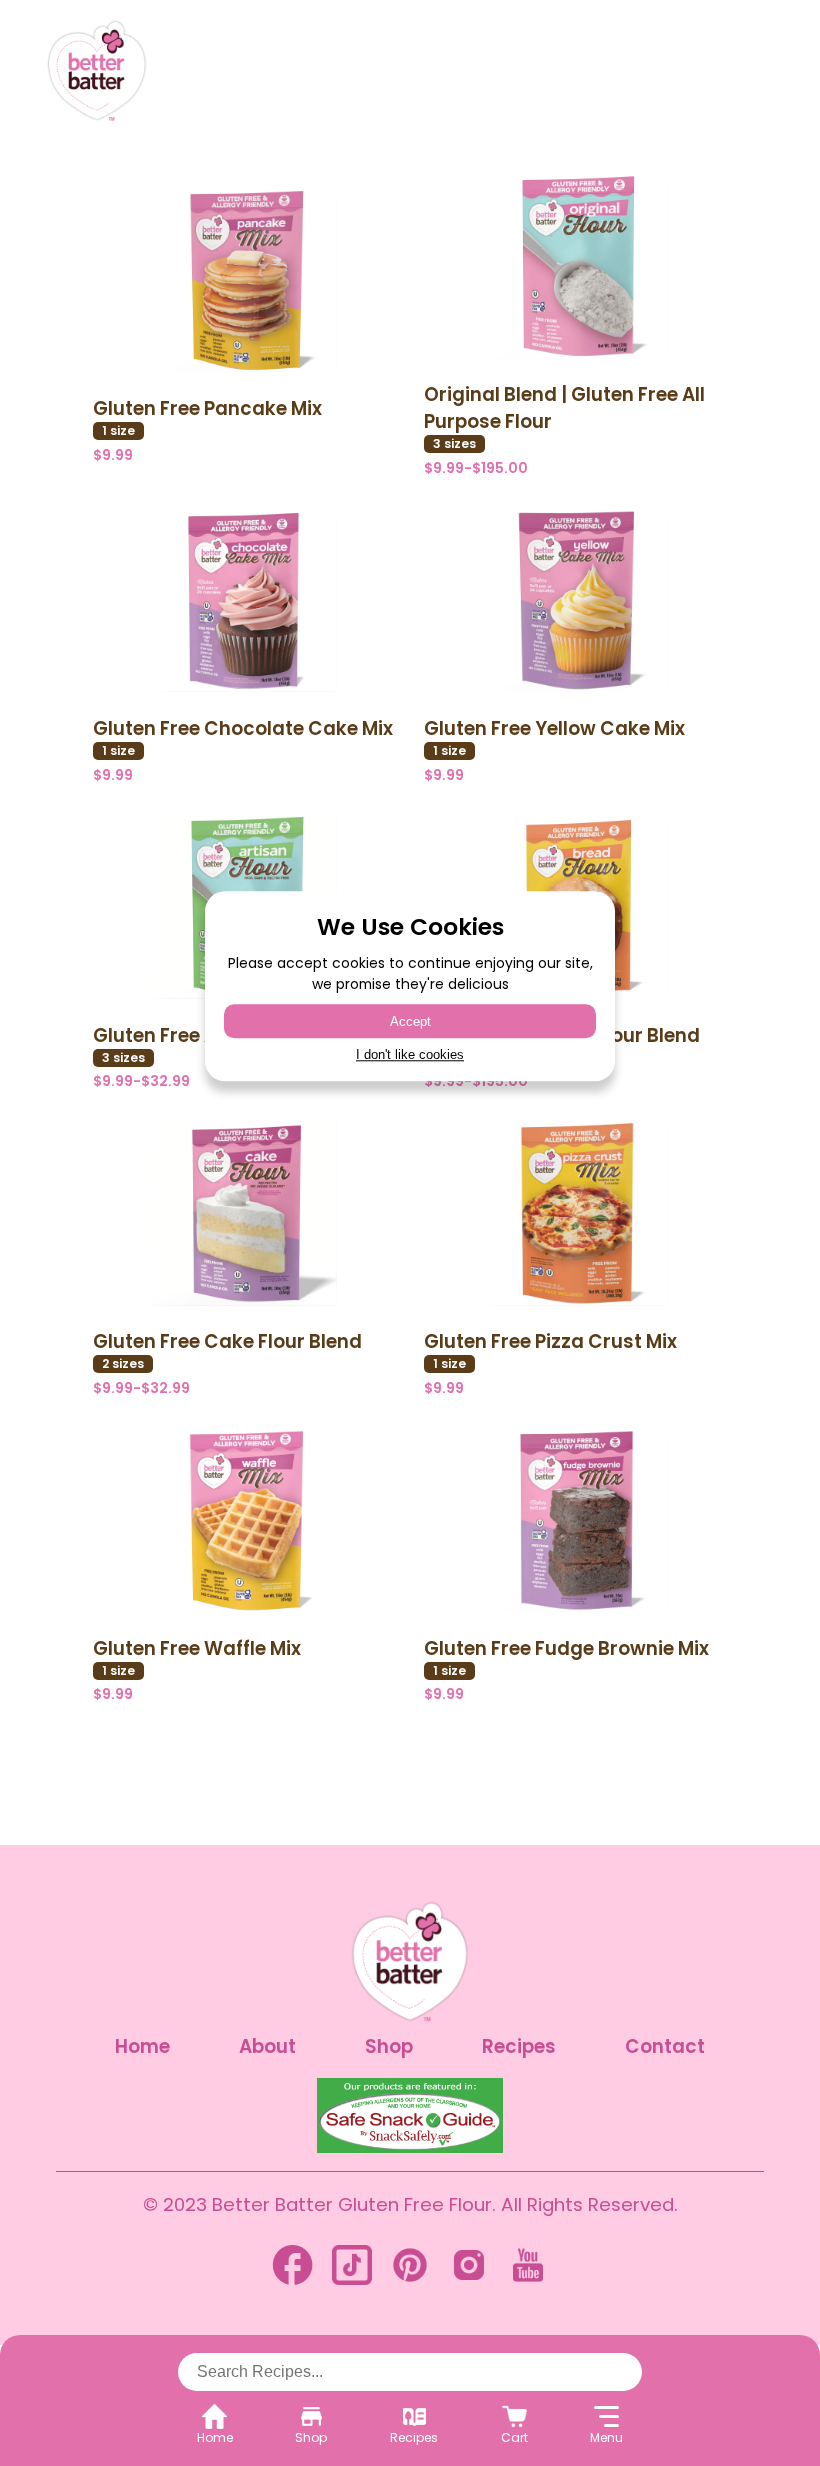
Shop (389, 2046)
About (267, 2046)
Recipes (519, 2046)
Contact (665, 2046)
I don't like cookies (410, 1055)
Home (142, 2046)
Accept (410, 1021)
